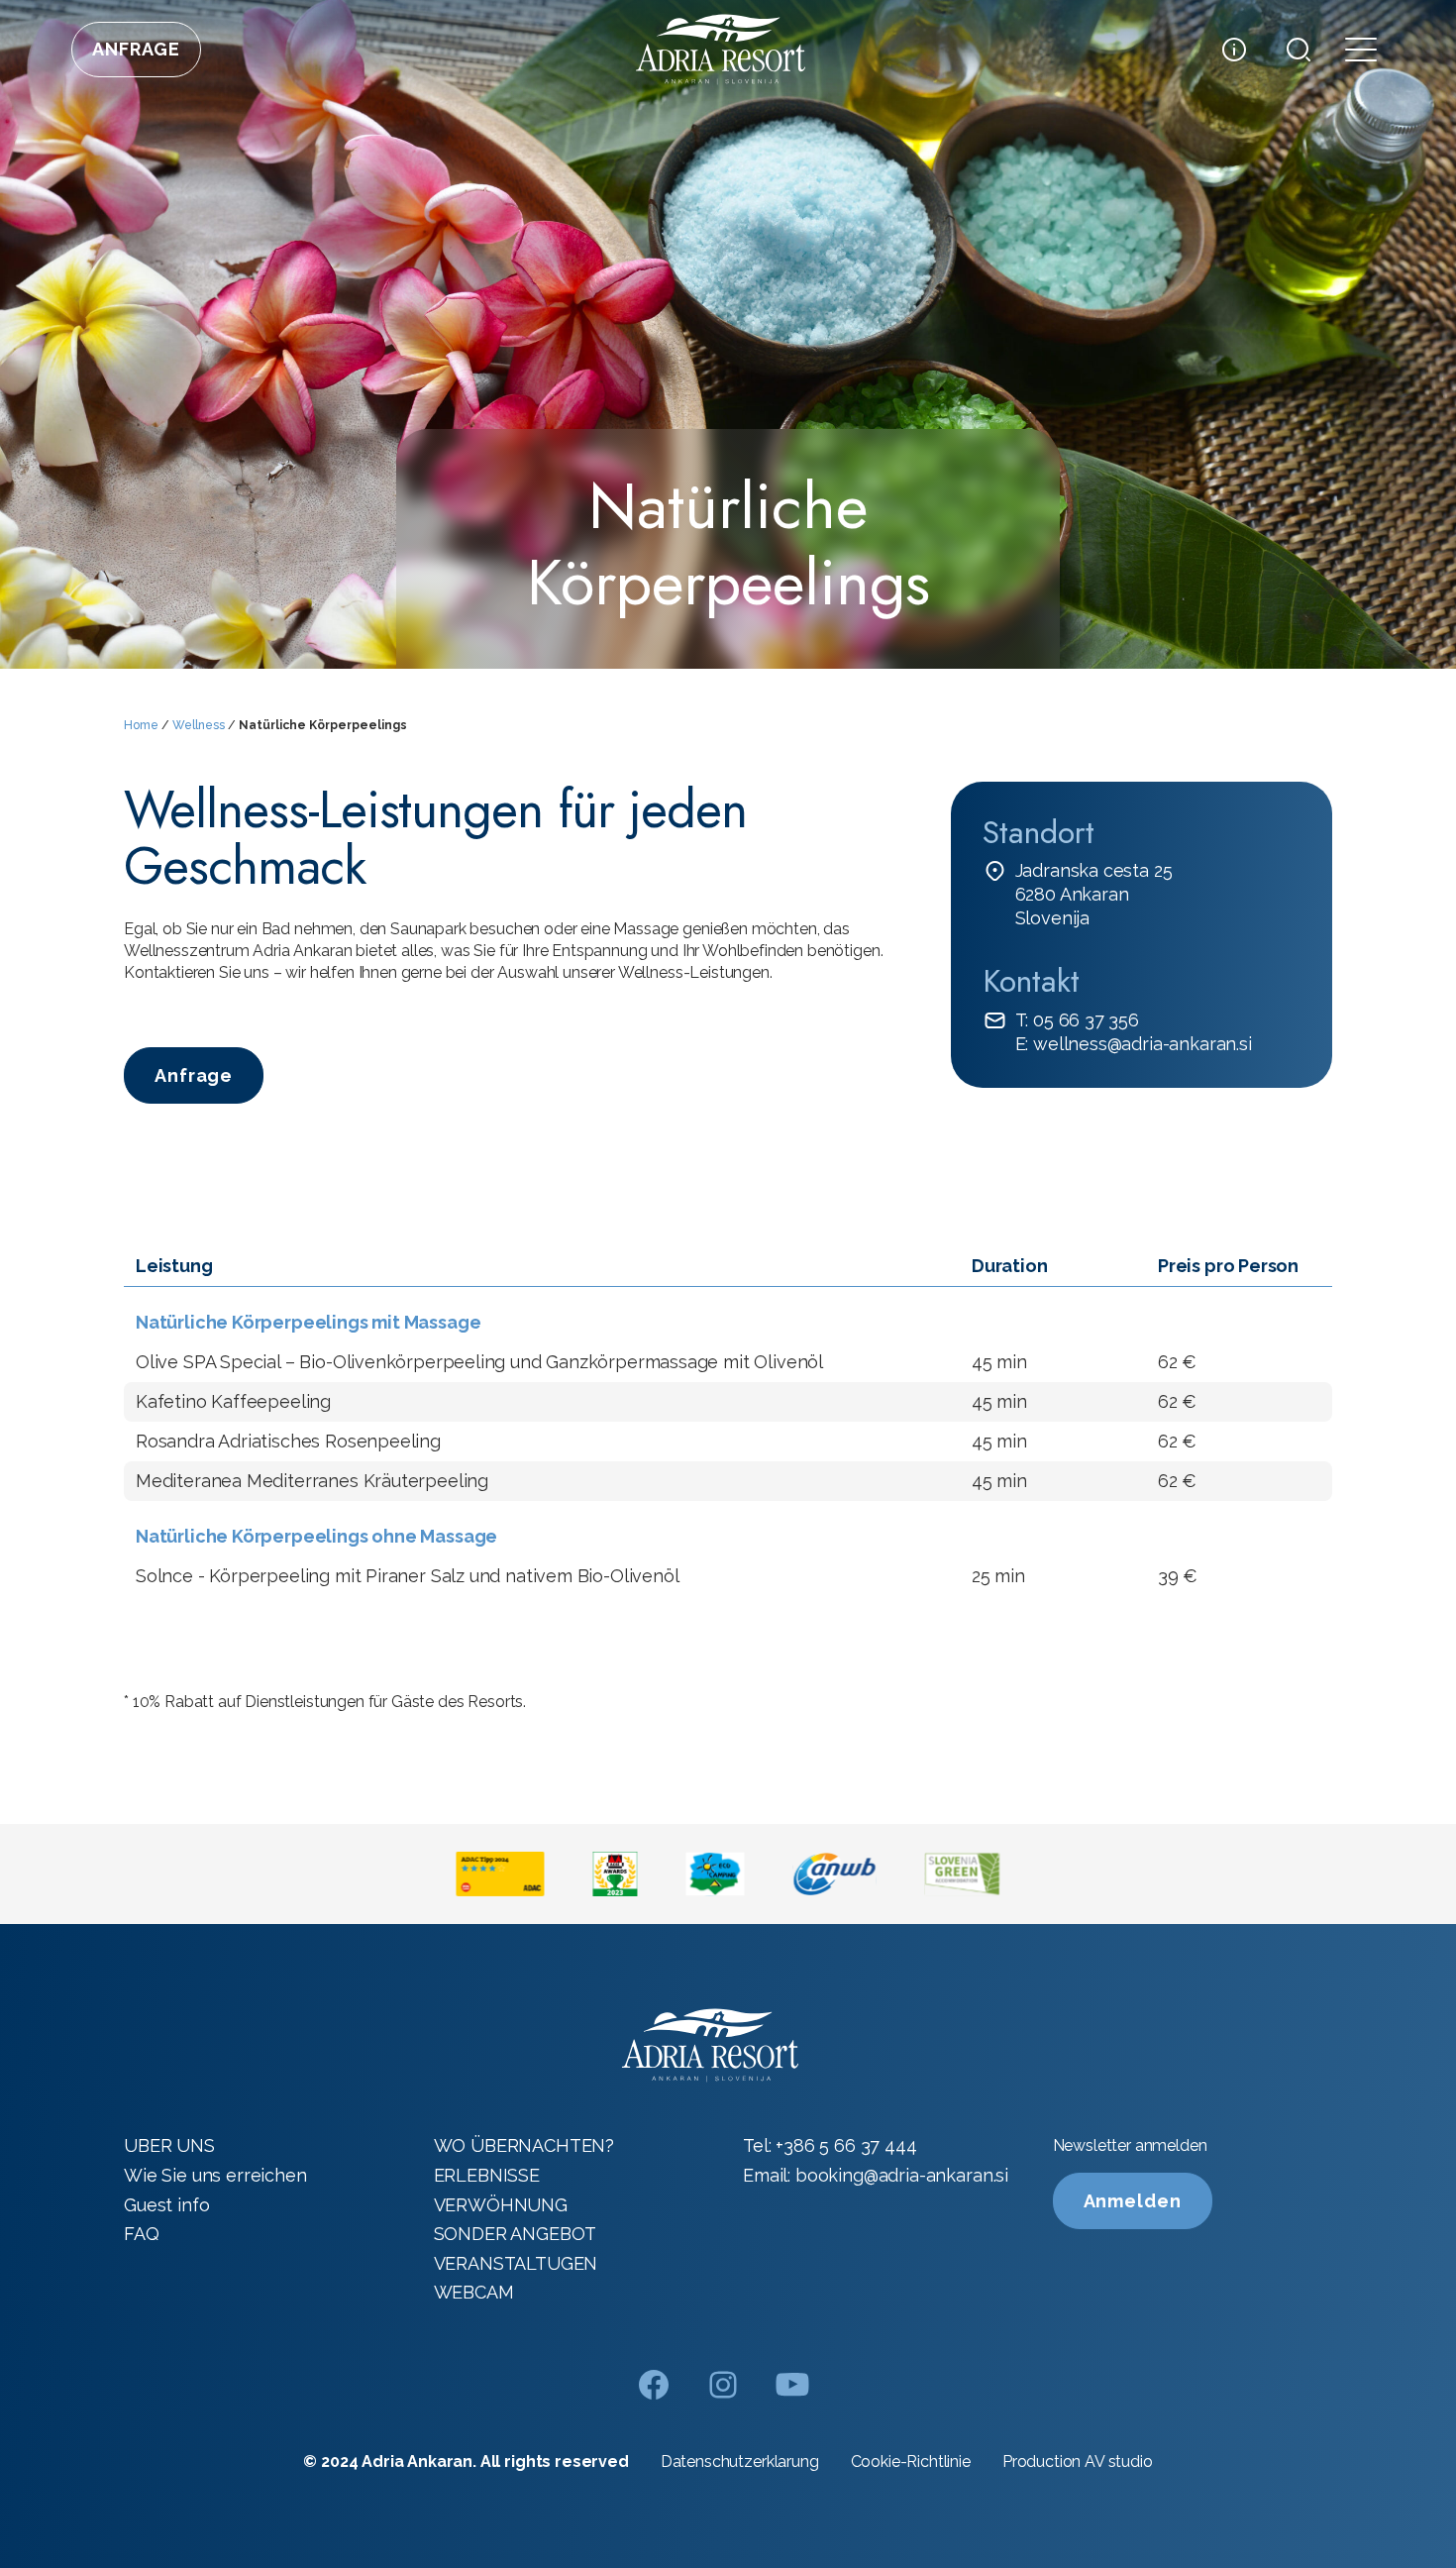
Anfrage (136, 49)
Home (141, 725)
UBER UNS (169, 2145)
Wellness (199, 725)
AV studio (1119, 2461)
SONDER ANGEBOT (516, 2234)
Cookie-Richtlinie (911, 2461)
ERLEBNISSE (487, 2175)
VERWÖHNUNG (501, 2205)
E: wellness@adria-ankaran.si (1134, 1044)
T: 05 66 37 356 (1077, 1020)
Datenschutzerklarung (740, 2461)
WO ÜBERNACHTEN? (524, 2145)
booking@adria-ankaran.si (902, 2175)
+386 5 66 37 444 (846, 2145)
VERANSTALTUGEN (516, 2263)
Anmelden (1133, 2201)
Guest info (166, 2205)
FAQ (142, 2234)
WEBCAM (474, 2292)
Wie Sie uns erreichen (215, 2175)
